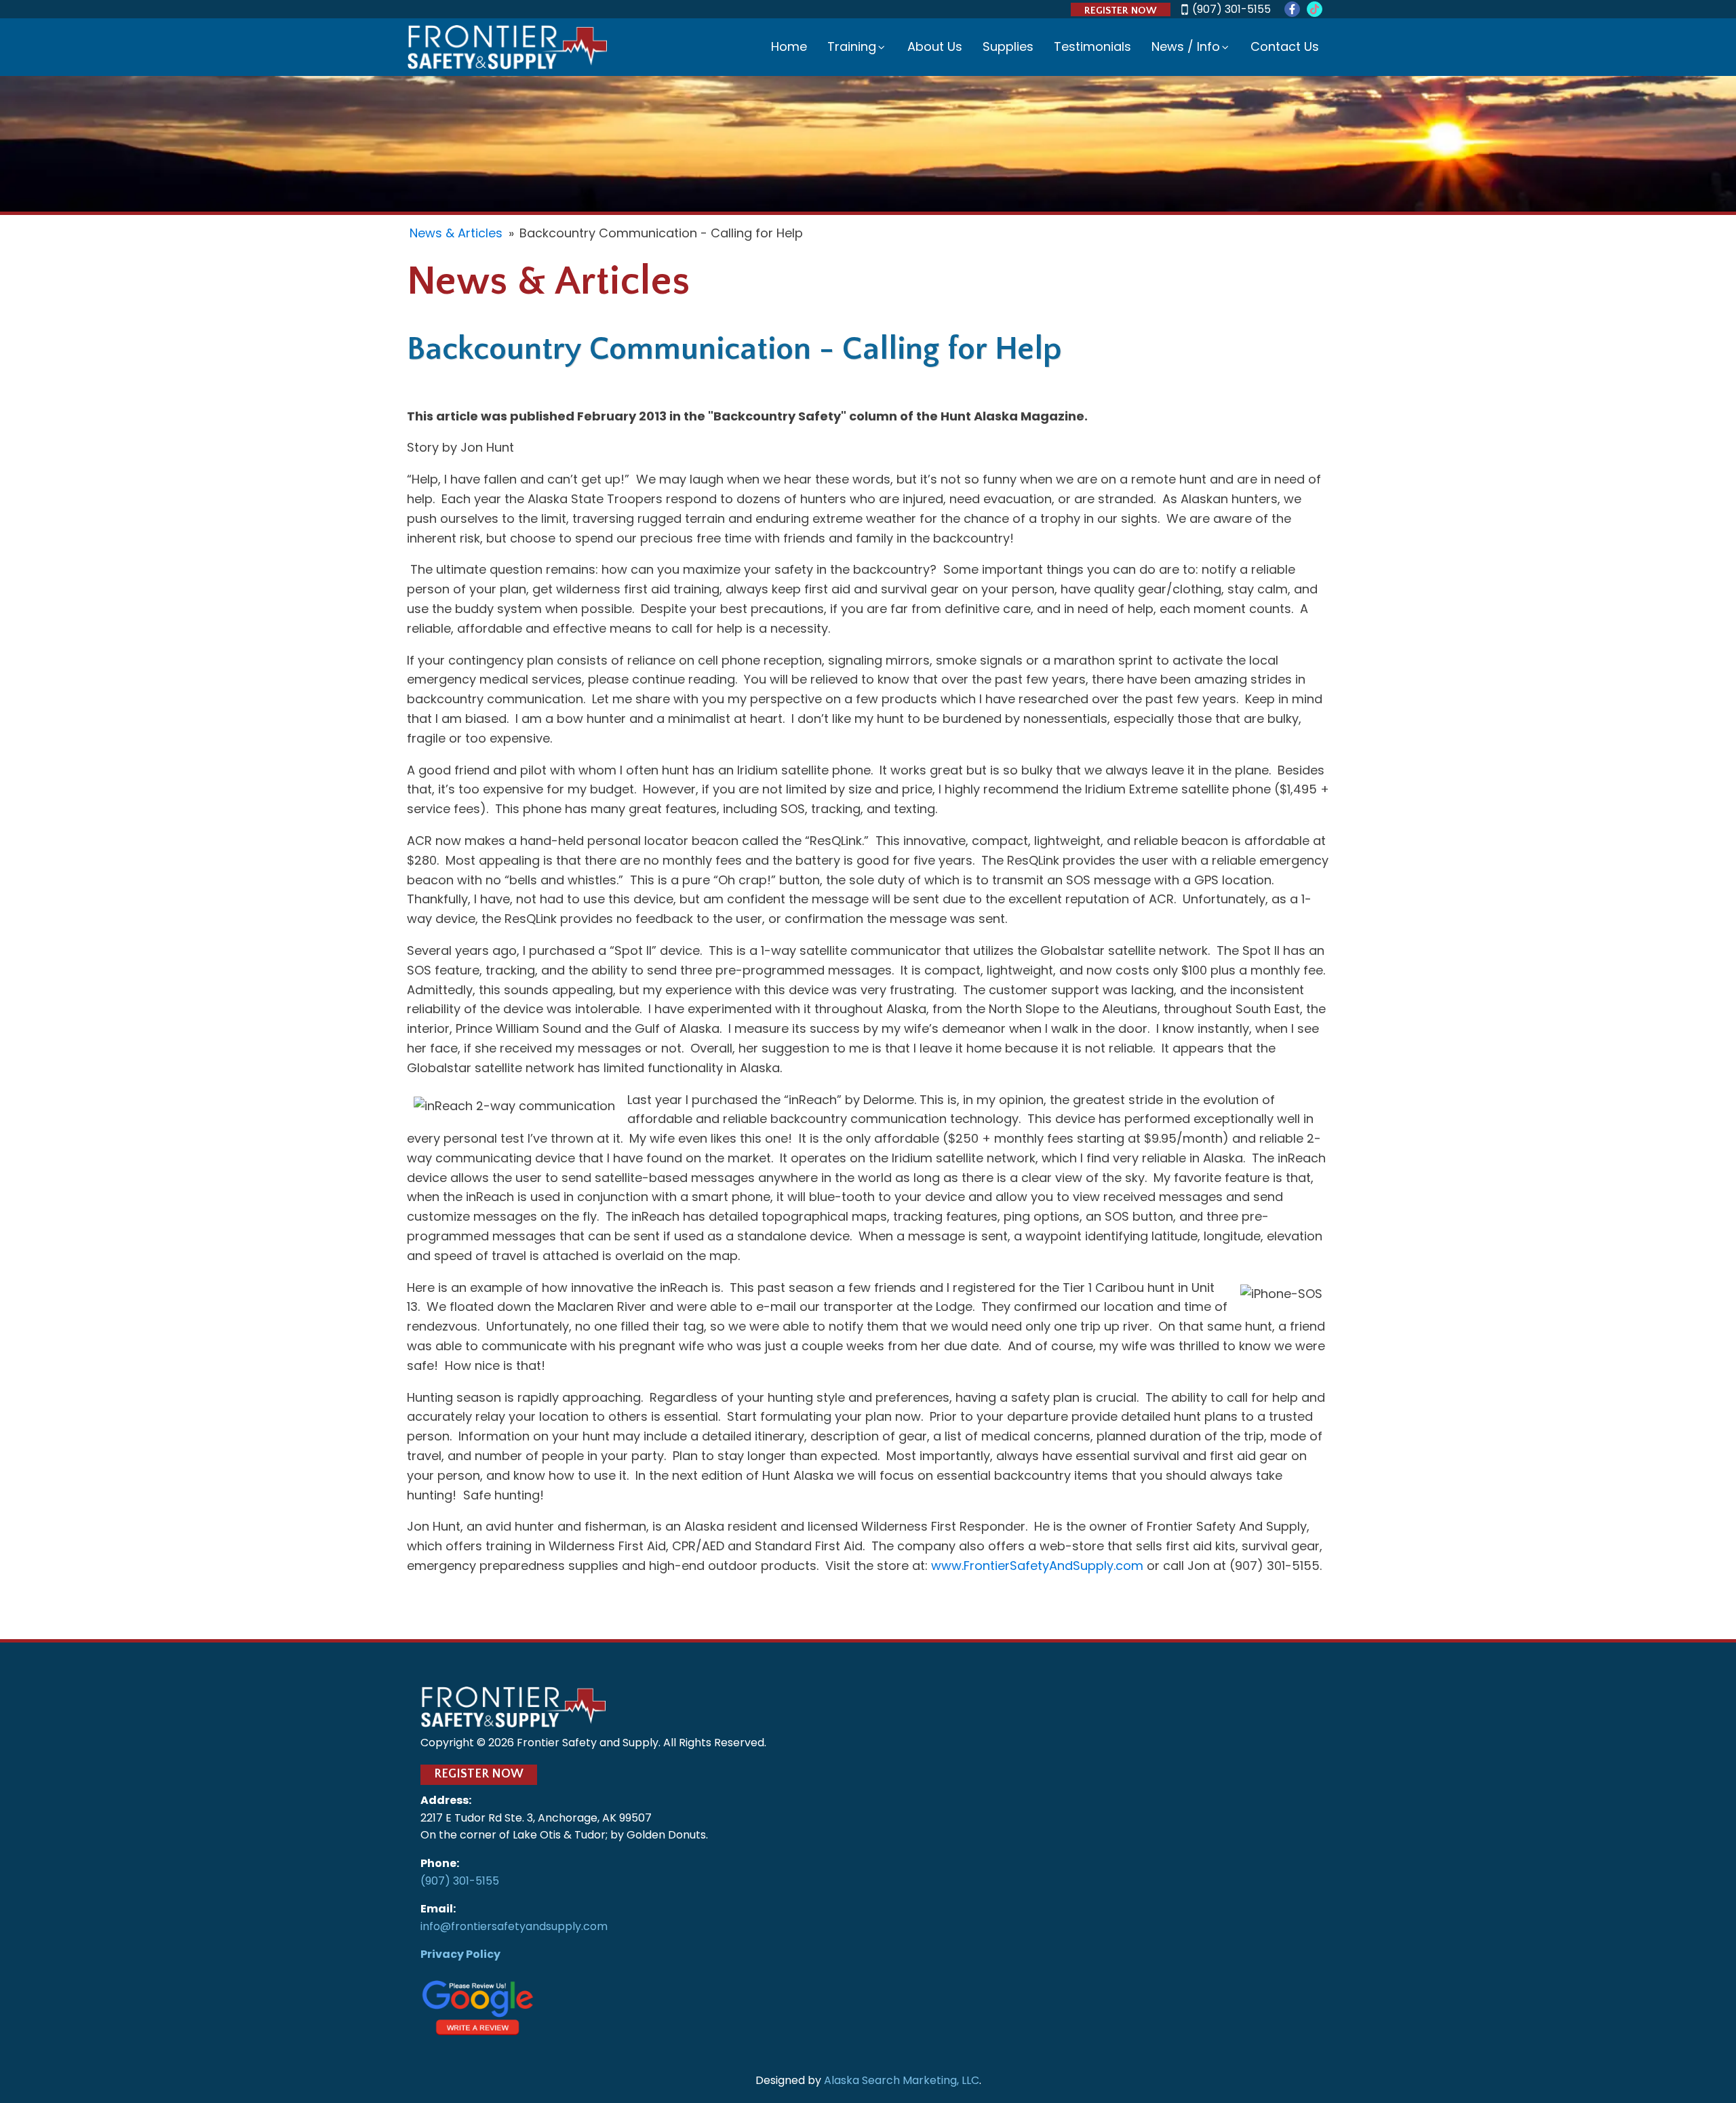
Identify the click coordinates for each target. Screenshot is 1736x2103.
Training (852, 46)
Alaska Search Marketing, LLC (902, 2080)
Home (789, 46)
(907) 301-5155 (1231, 9)
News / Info (1186, 46)
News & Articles (456, 233)
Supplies (1008, 46)
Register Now (1121, 11)
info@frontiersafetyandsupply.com (514, 1926)
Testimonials (1092, 46)
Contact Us (1285, 46)
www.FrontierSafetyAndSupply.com (1037, 1566)
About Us (935, 46)
